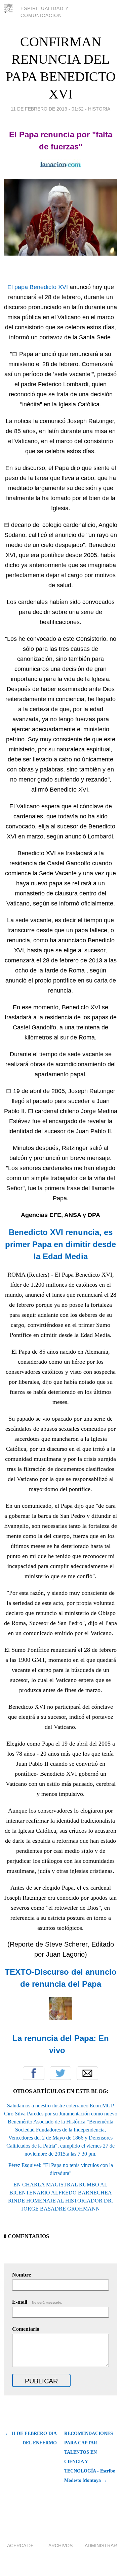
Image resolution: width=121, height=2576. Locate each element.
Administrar (101, 2546)
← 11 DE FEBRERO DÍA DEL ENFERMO (31, 2438)
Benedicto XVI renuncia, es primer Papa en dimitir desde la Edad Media (61, 1244)
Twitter (61, 2073)
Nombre (22, 2275)
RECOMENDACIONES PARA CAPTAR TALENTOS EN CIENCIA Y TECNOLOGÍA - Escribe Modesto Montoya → (90, 2457)
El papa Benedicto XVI (38, 287)
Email (87, 2073)
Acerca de (20, 2546)
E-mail (37, 2302)
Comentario (26, 2329)
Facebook (34, 2073)
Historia (99, 109)
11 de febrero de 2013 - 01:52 (47, 109)
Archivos (61, 2546)
